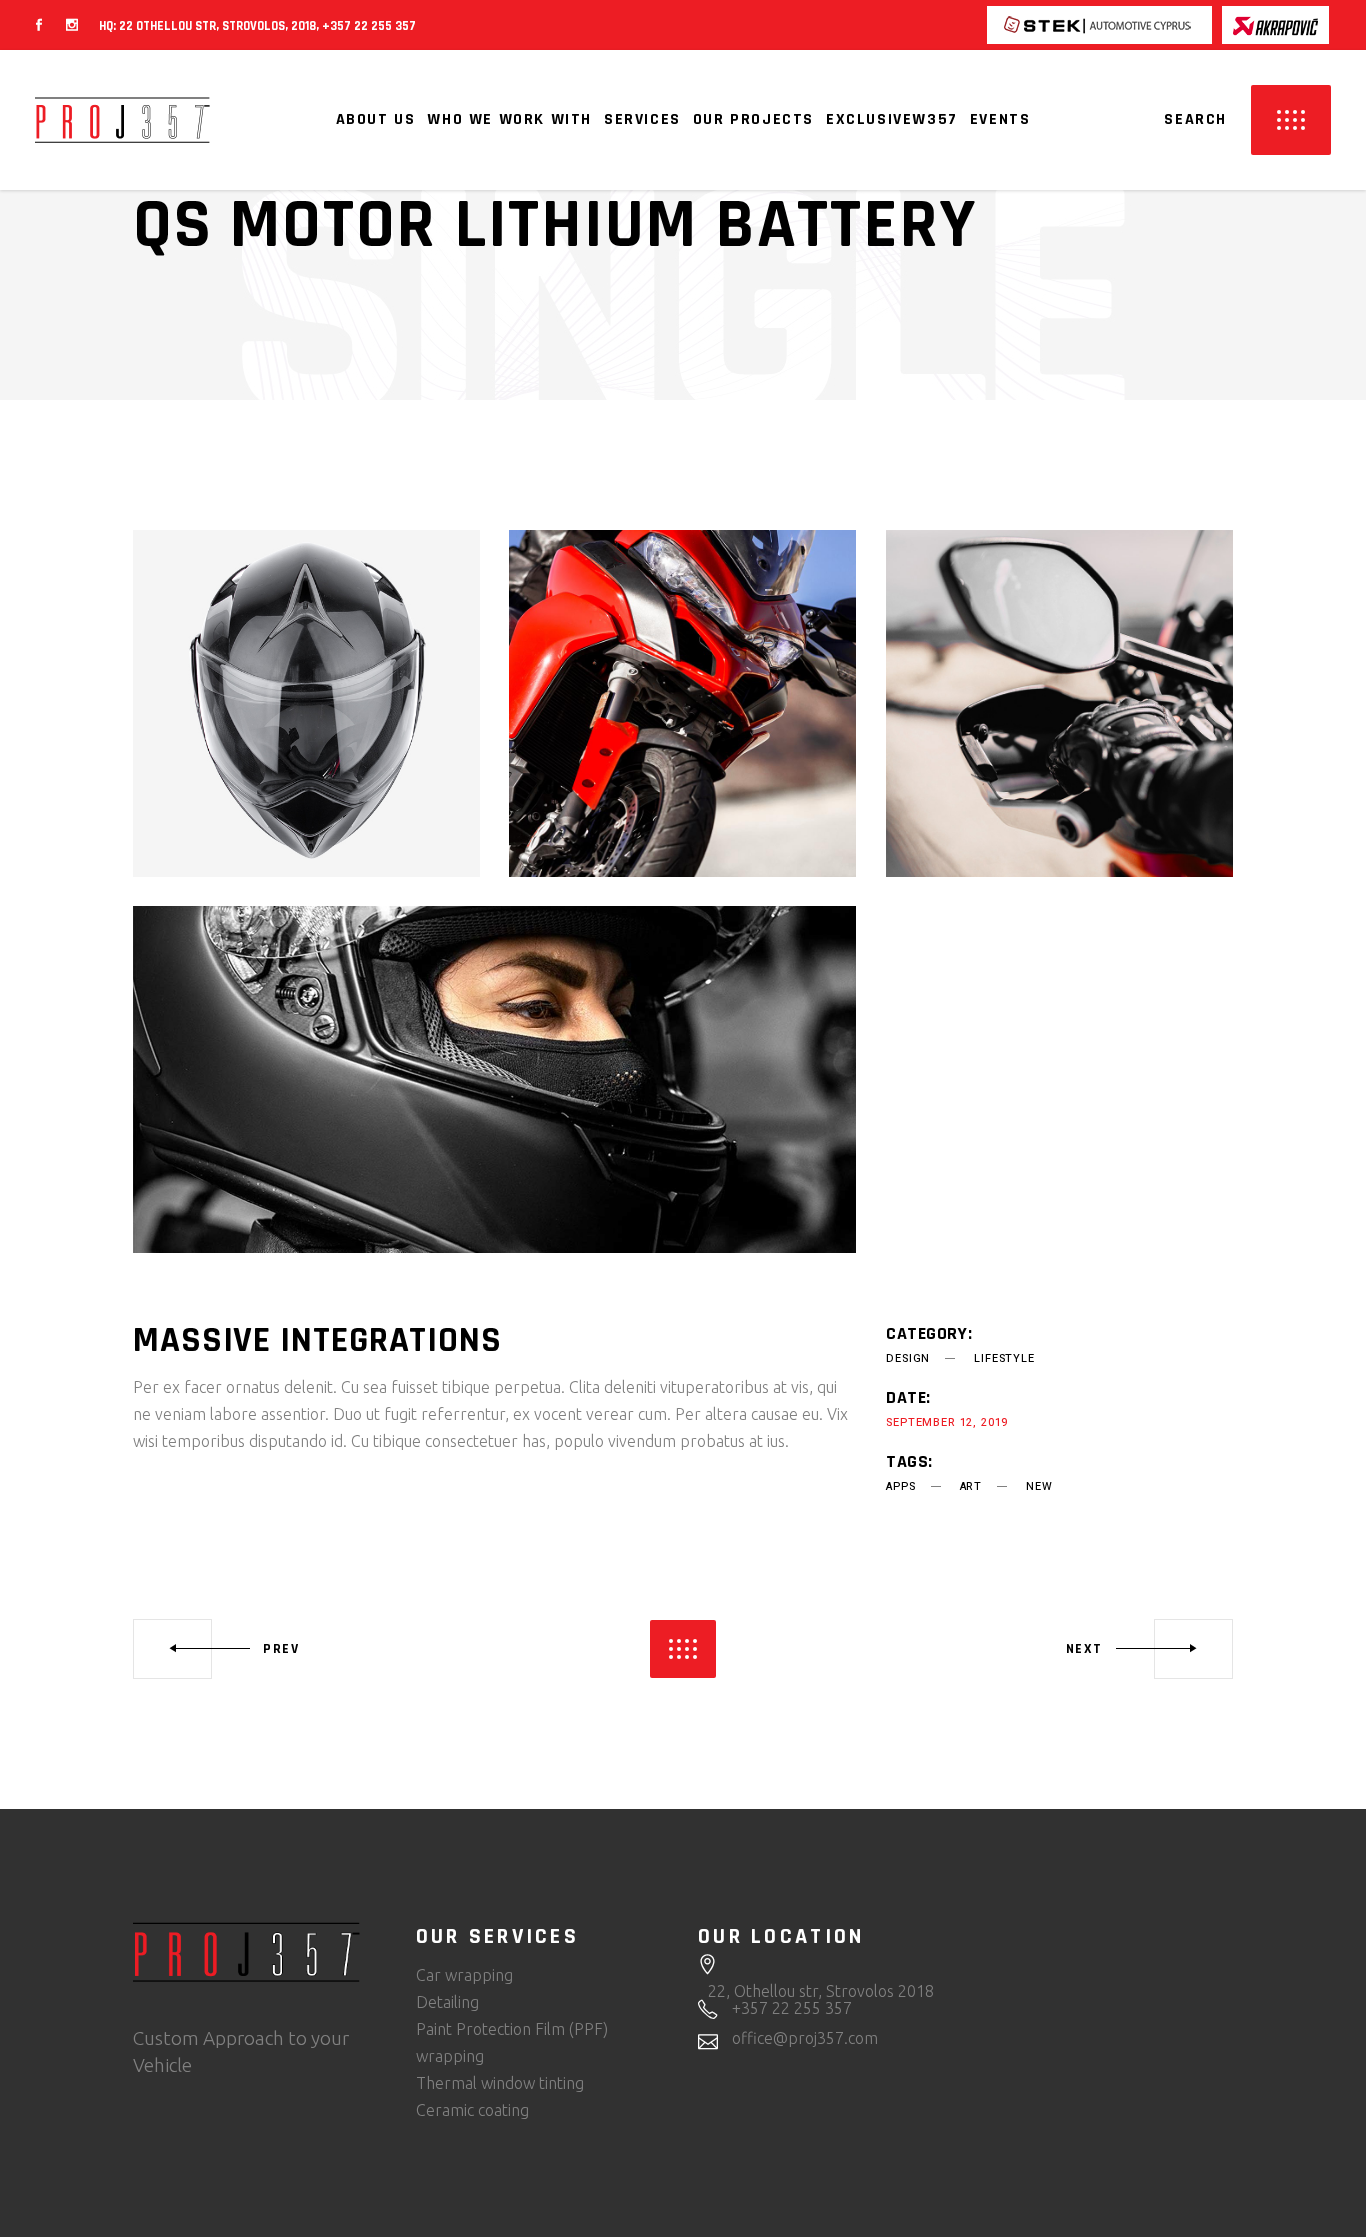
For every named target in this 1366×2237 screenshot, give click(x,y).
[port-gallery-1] (494, 1079)
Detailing (447, 2002)
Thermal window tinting (500, 2083)
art (971, 1486)
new (1039, 1486)
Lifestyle (1004, 1358)
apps (900, 1486)
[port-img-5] (682, 703)
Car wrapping (464, 1975)
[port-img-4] (1059, 703)
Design (908, 1358)
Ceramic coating (472, 2110)
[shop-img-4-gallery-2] (306, 703)
